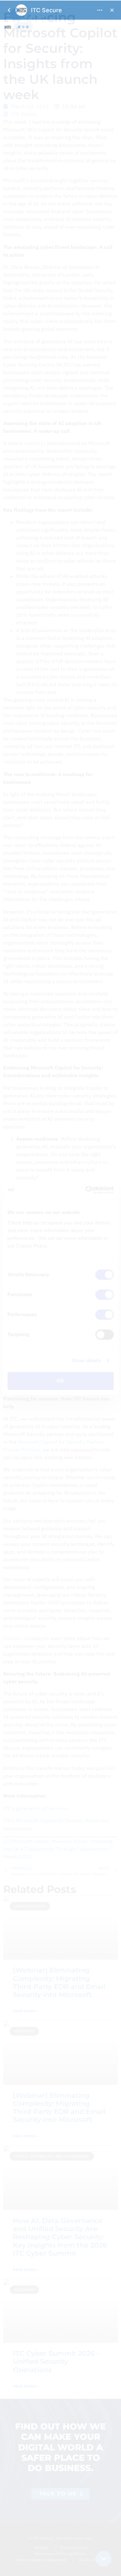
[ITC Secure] (60, 1288)
